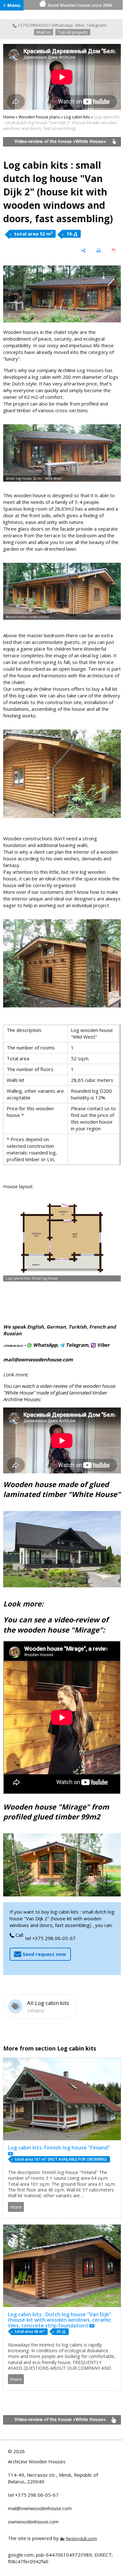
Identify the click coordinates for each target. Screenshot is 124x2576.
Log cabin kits (77, 117)
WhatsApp (63, 25)
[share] (84, 251)
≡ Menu (12, 5)
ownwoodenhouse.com (33, 2522)
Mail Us (44, 32)
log (83, 872)
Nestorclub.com (81, 2538)
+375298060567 (34, 25)
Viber (80, 25)
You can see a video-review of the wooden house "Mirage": (56, 1625)
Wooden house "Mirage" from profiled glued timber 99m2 (56, 1812)
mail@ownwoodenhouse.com (38, 1359)
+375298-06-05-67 (13, 1346)
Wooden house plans (39, 117)
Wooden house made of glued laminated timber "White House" (62, 1489)
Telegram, (77, 1345)
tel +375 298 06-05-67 (50, 1938)
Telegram (96, 25)
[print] (99, 251)
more (16, 2207)
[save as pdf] (114, 251)
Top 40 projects (73, 32)
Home (9, 117)
